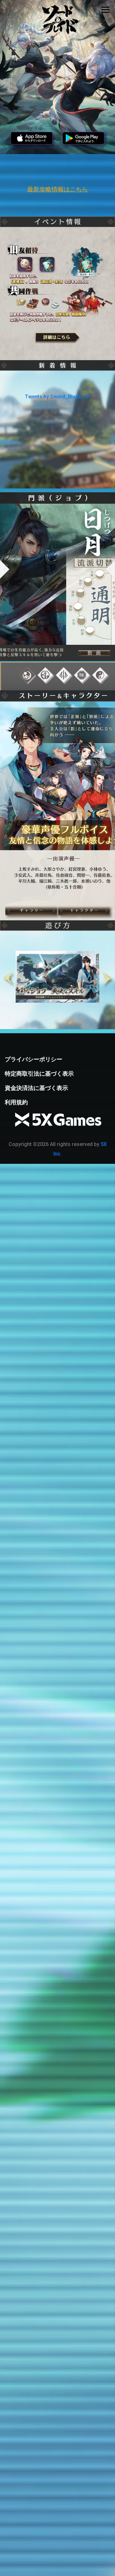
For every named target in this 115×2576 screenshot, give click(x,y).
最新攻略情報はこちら (57, 189)
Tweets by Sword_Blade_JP (57, 397)
